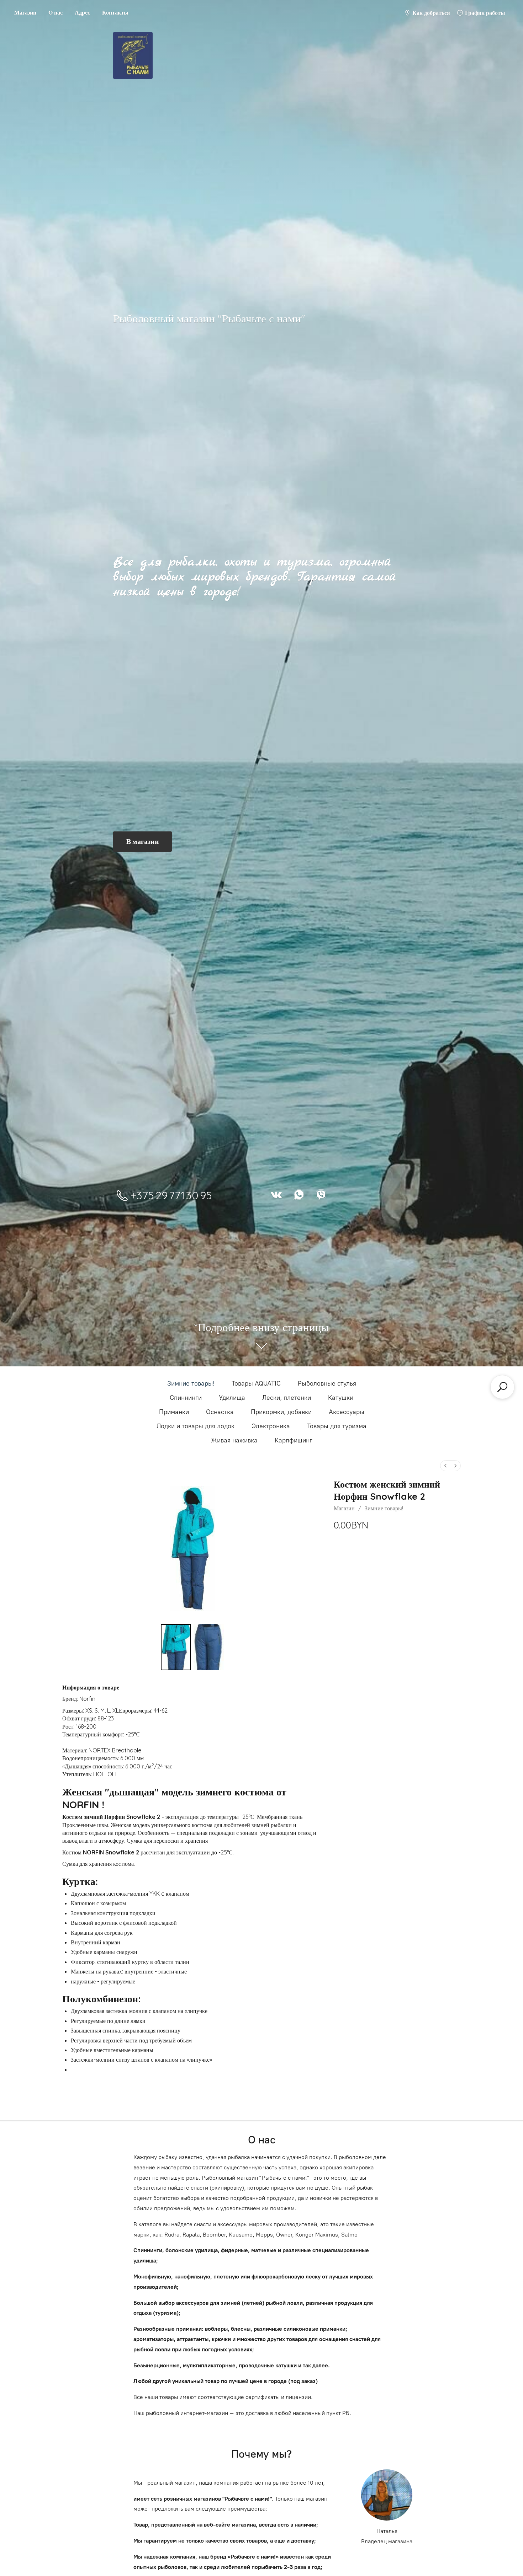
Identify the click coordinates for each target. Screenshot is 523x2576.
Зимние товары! (191, 1383)
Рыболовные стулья (327, 1383)
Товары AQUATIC (256, 1383)
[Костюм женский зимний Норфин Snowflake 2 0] (176, 1647)
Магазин (25, 12)
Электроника (271, 1426)
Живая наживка (234, 1440)
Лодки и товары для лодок (196, 1426)
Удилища (232, 1398)
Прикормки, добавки (281, 1412)
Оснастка (220, 1412)
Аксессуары (347, 1412)
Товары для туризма (337, 1426)
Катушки (341, 1398)
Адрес (82, 12)
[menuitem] (445, 1466)
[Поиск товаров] (502, 1387)
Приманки (174, 1412)
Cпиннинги (186, 1398)
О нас (56, 12)
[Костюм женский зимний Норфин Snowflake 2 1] (208, 1647)
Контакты (115, 12)
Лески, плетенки (287, 1398)
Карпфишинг (294, 1440)
